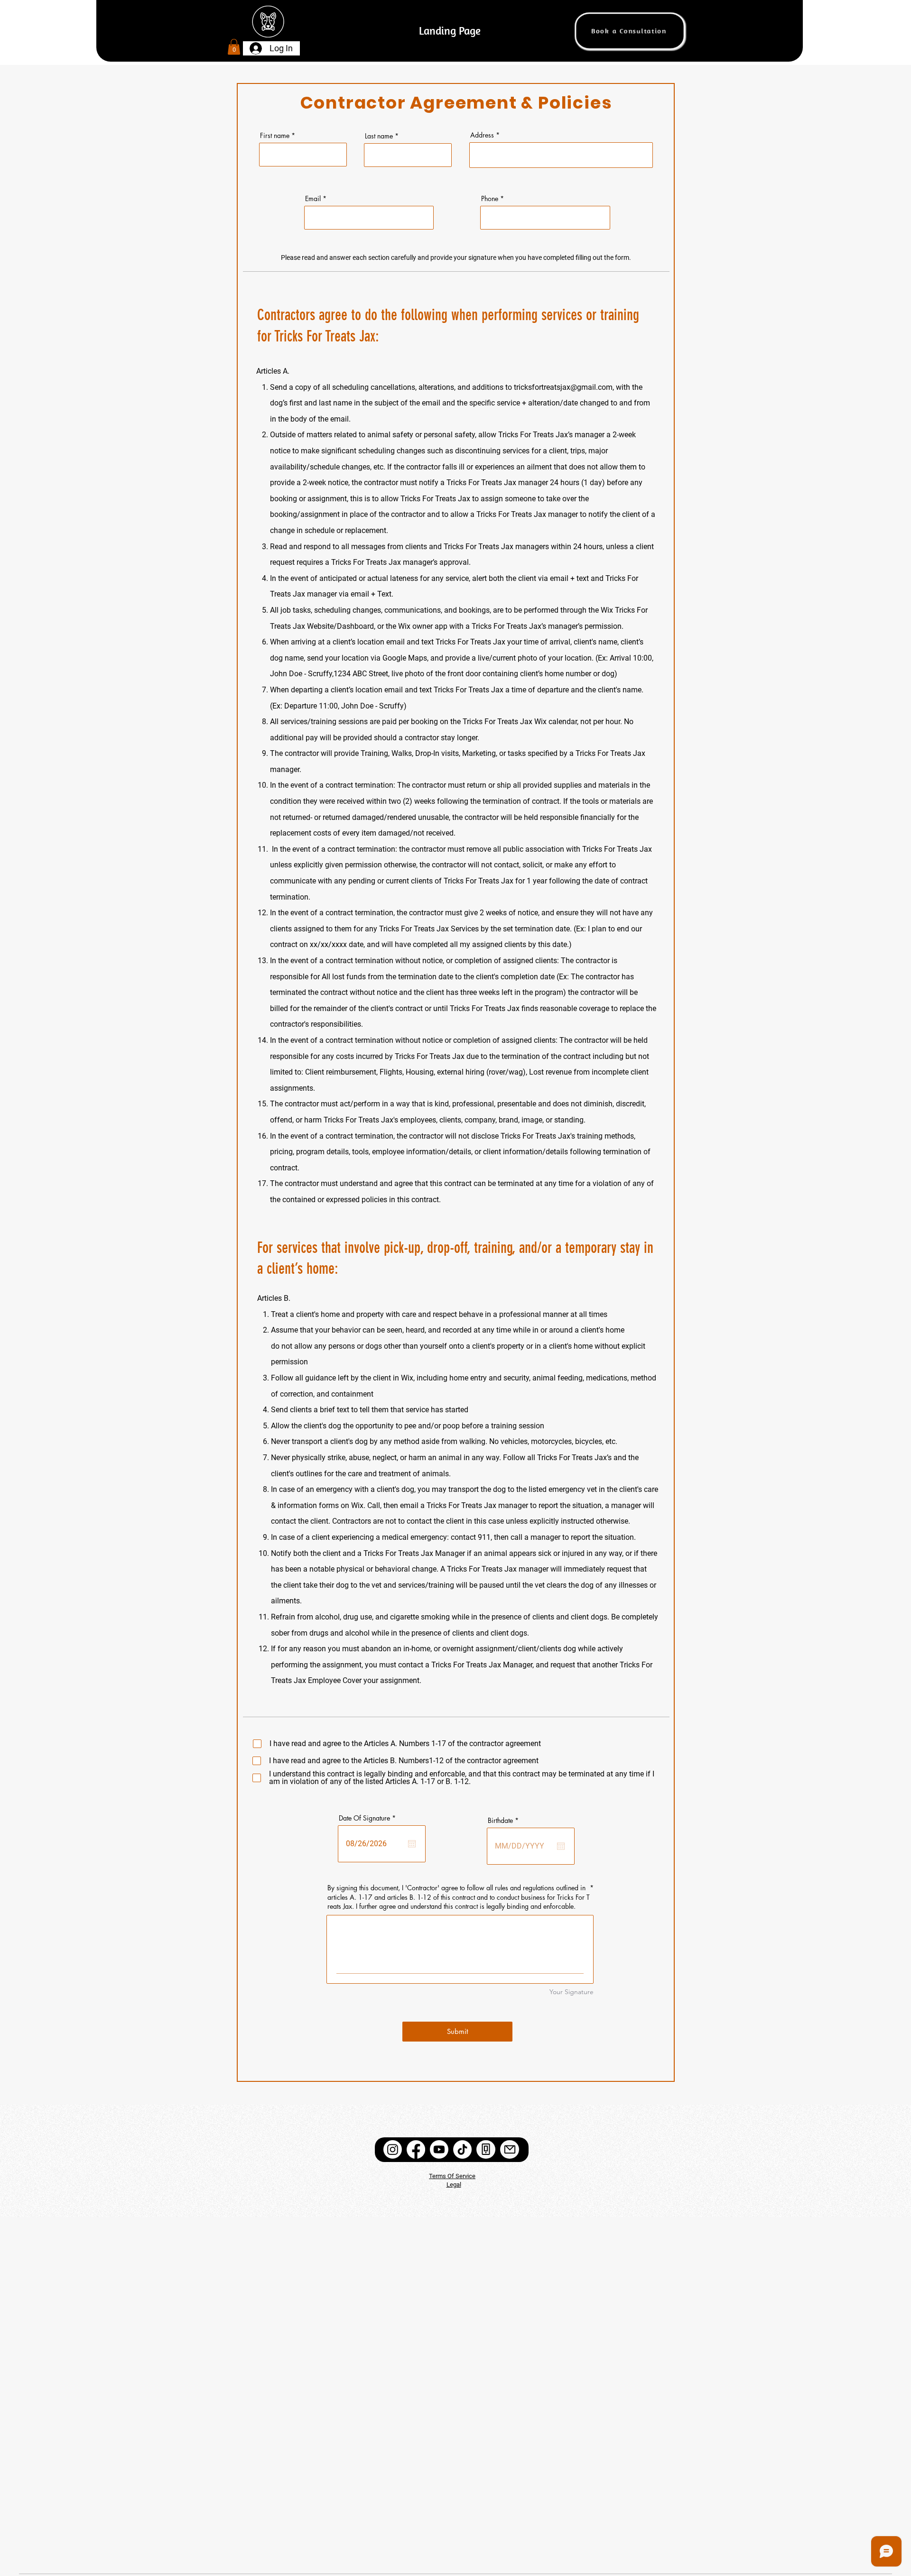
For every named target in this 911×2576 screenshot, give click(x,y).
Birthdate (505, 1821)
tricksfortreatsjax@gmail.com (563, 387)
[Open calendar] (412, 1844)
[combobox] (561, 155)
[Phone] (486, 2149)
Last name (379, 136)
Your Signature (572, 1992)
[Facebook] (416, 2149)
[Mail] (510, 2149)
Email (313, 199)
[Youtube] (439, 2149)
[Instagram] (393, 2149)
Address (482, 135)
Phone (490, 199)
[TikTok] (462, 2149)
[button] (234, 47)
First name (275, 136)
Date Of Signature (369, 1818)
